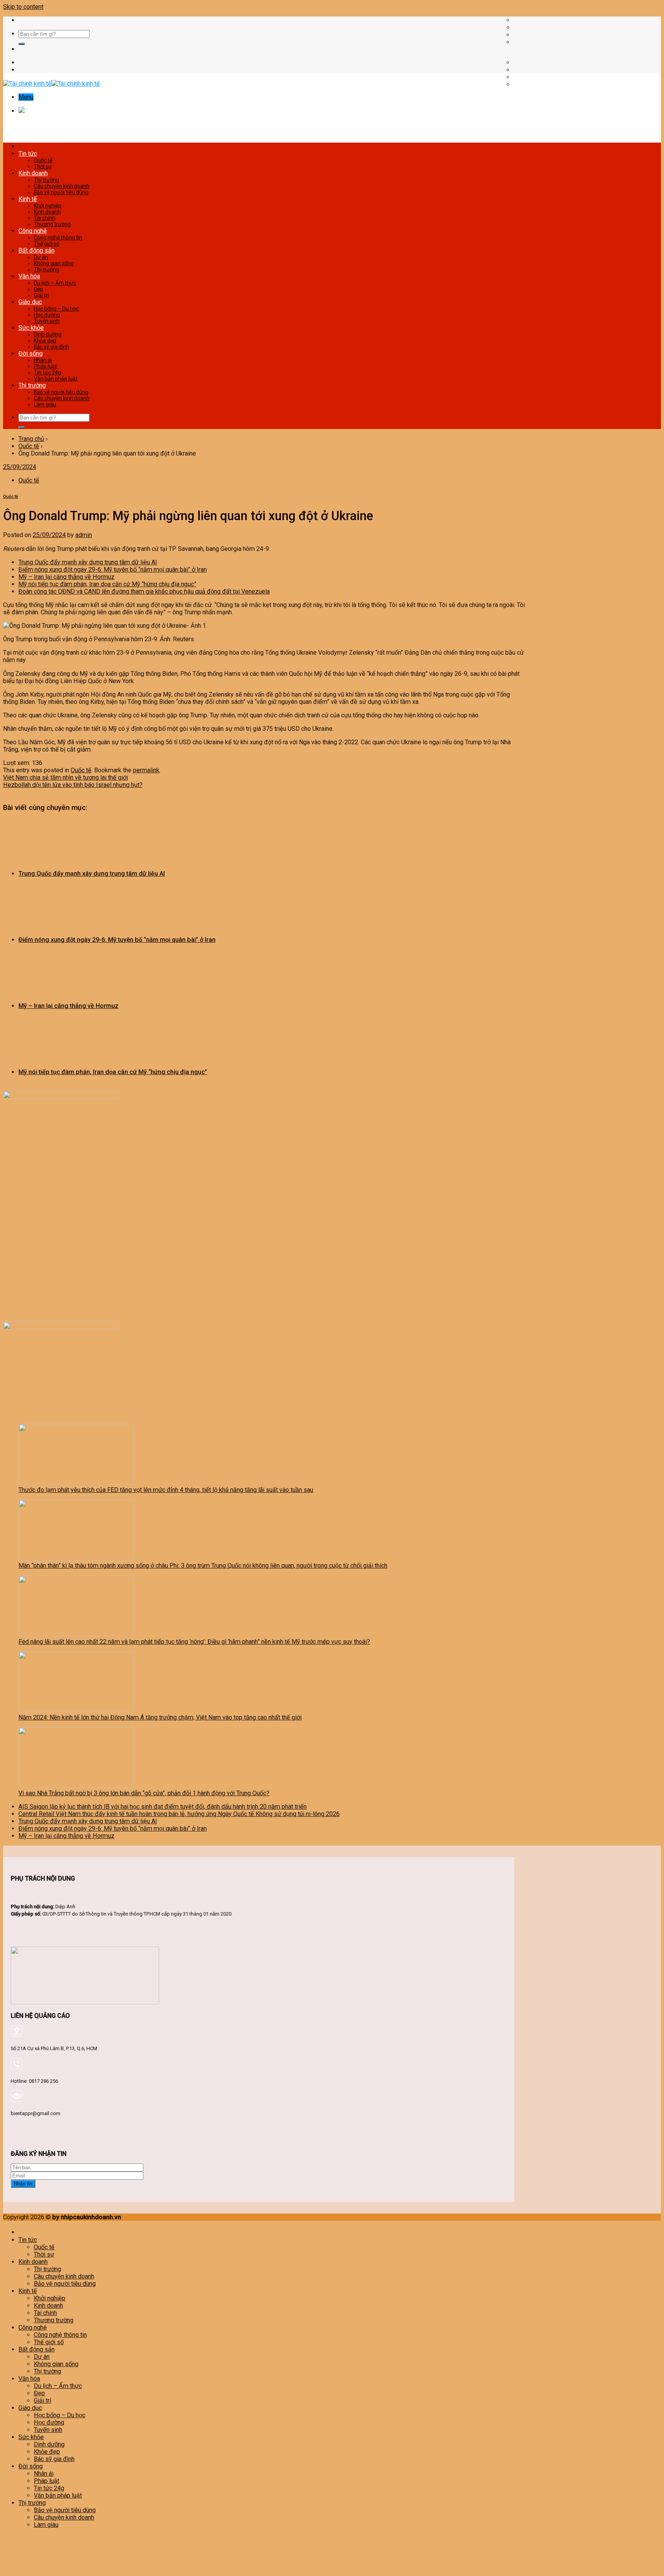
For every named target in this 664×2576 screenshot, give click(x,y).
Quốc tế (43, 160)
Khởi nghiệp (48, 206)
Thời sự (43, 166)
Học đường (47, 315)
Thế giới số (47, 244)
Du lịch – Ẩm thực (55, 283)
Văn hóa (29, 276)
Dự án (41, 257)
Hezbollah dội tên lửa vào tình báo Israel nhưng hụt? (73, 785)
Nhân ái (43, 360)
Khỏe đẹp (45, 341)
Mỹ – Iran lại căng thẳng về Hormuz (66, 577)
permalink (146, 770)
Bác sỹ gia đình (51, 347)
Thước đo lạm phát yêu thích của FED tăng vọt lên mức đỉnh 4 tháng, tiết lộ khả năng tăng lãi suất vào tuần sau (166, 1490)
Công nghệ (33, 231)
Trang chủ (31, 439)
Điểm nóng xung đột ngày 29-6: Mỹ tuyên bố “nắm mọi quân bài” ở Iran (113, 570)
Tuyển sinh (47, 321)
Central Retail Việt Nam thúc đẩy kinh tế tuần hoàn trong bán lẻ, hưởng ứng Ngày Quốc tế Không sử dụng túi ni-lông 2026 (179, 1814)
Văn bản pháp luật (56, 379)
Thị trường (46, 180)
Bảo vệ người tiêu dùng (61, 192)
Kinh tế (28, 199)
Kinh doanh (33, 173)
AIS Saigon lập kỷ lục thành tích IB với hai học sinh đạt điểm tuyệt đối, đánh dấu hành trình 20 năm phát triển (163, 1807)
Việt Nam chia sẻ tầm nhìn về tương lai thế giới (66, 777)
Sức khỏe (31, 328)
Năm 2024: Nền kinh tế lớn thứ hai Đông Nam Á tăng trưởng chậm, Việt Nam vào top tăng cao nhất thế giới (160, 1717)
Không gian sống (54, 263)
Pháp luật (45, 366)
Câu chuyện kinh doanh (62, 186)
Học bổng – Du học (56, 309)
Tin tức (28, 154)
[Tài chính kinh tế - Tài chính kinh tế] (51, 84)
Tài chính (45, 218)
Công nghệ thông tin (58, 238)
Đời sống (31, 353)
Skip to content (23, 7)
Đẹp (38, 289)
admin (84, 535)
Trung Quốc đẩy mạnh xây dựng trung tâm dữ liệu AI (88, 562)
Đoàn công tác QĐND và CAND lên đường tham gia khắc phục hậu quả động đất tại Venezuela (144, 591)
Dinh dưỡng (48, 334)
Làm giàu (45, 404)
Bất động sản (37, 250)
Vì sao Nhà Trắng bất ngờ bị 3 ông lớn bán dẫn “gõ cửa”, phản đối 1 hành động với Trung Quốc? (144, 1793)
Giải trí (41, 295)
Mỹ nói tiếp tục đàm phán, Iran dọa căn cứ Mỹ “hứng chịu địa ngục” (107, 584)
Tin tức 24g (47, 373)
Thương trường (52, 224)
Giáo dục (30, 302)
